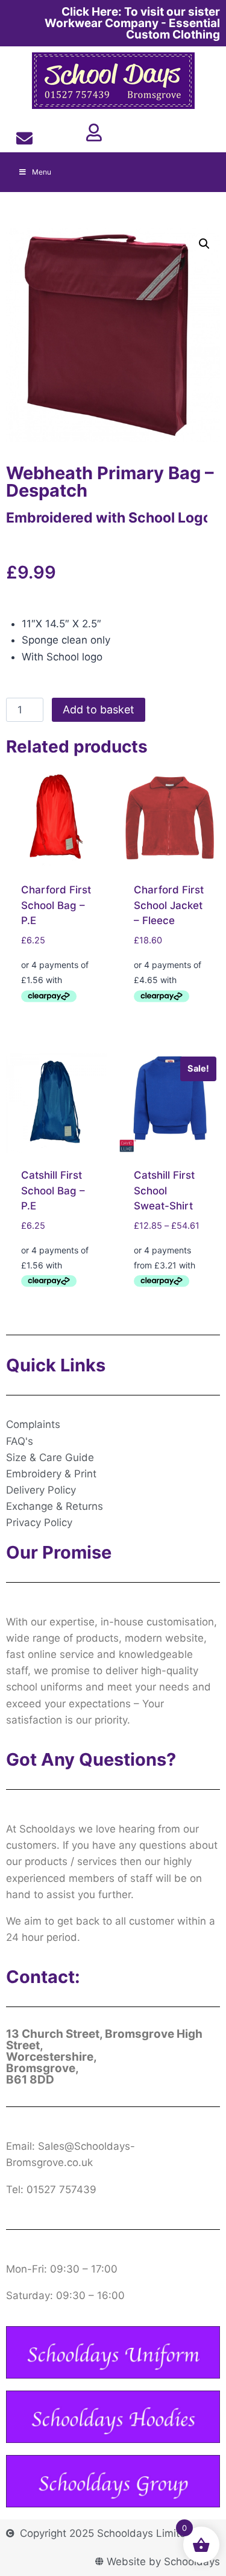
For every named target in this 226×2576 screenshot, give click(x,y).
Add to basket (99, 709)
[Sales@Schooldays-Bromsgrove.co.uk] (24, 138)
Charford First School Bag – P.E (56, 905)
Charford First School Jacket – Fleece (169, 905)
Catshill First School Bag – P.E (53, 1190)
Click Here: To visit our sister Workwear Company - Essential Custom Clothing (132, 23)
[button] (204, 244)
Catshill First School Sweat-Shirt (164, 1190)
